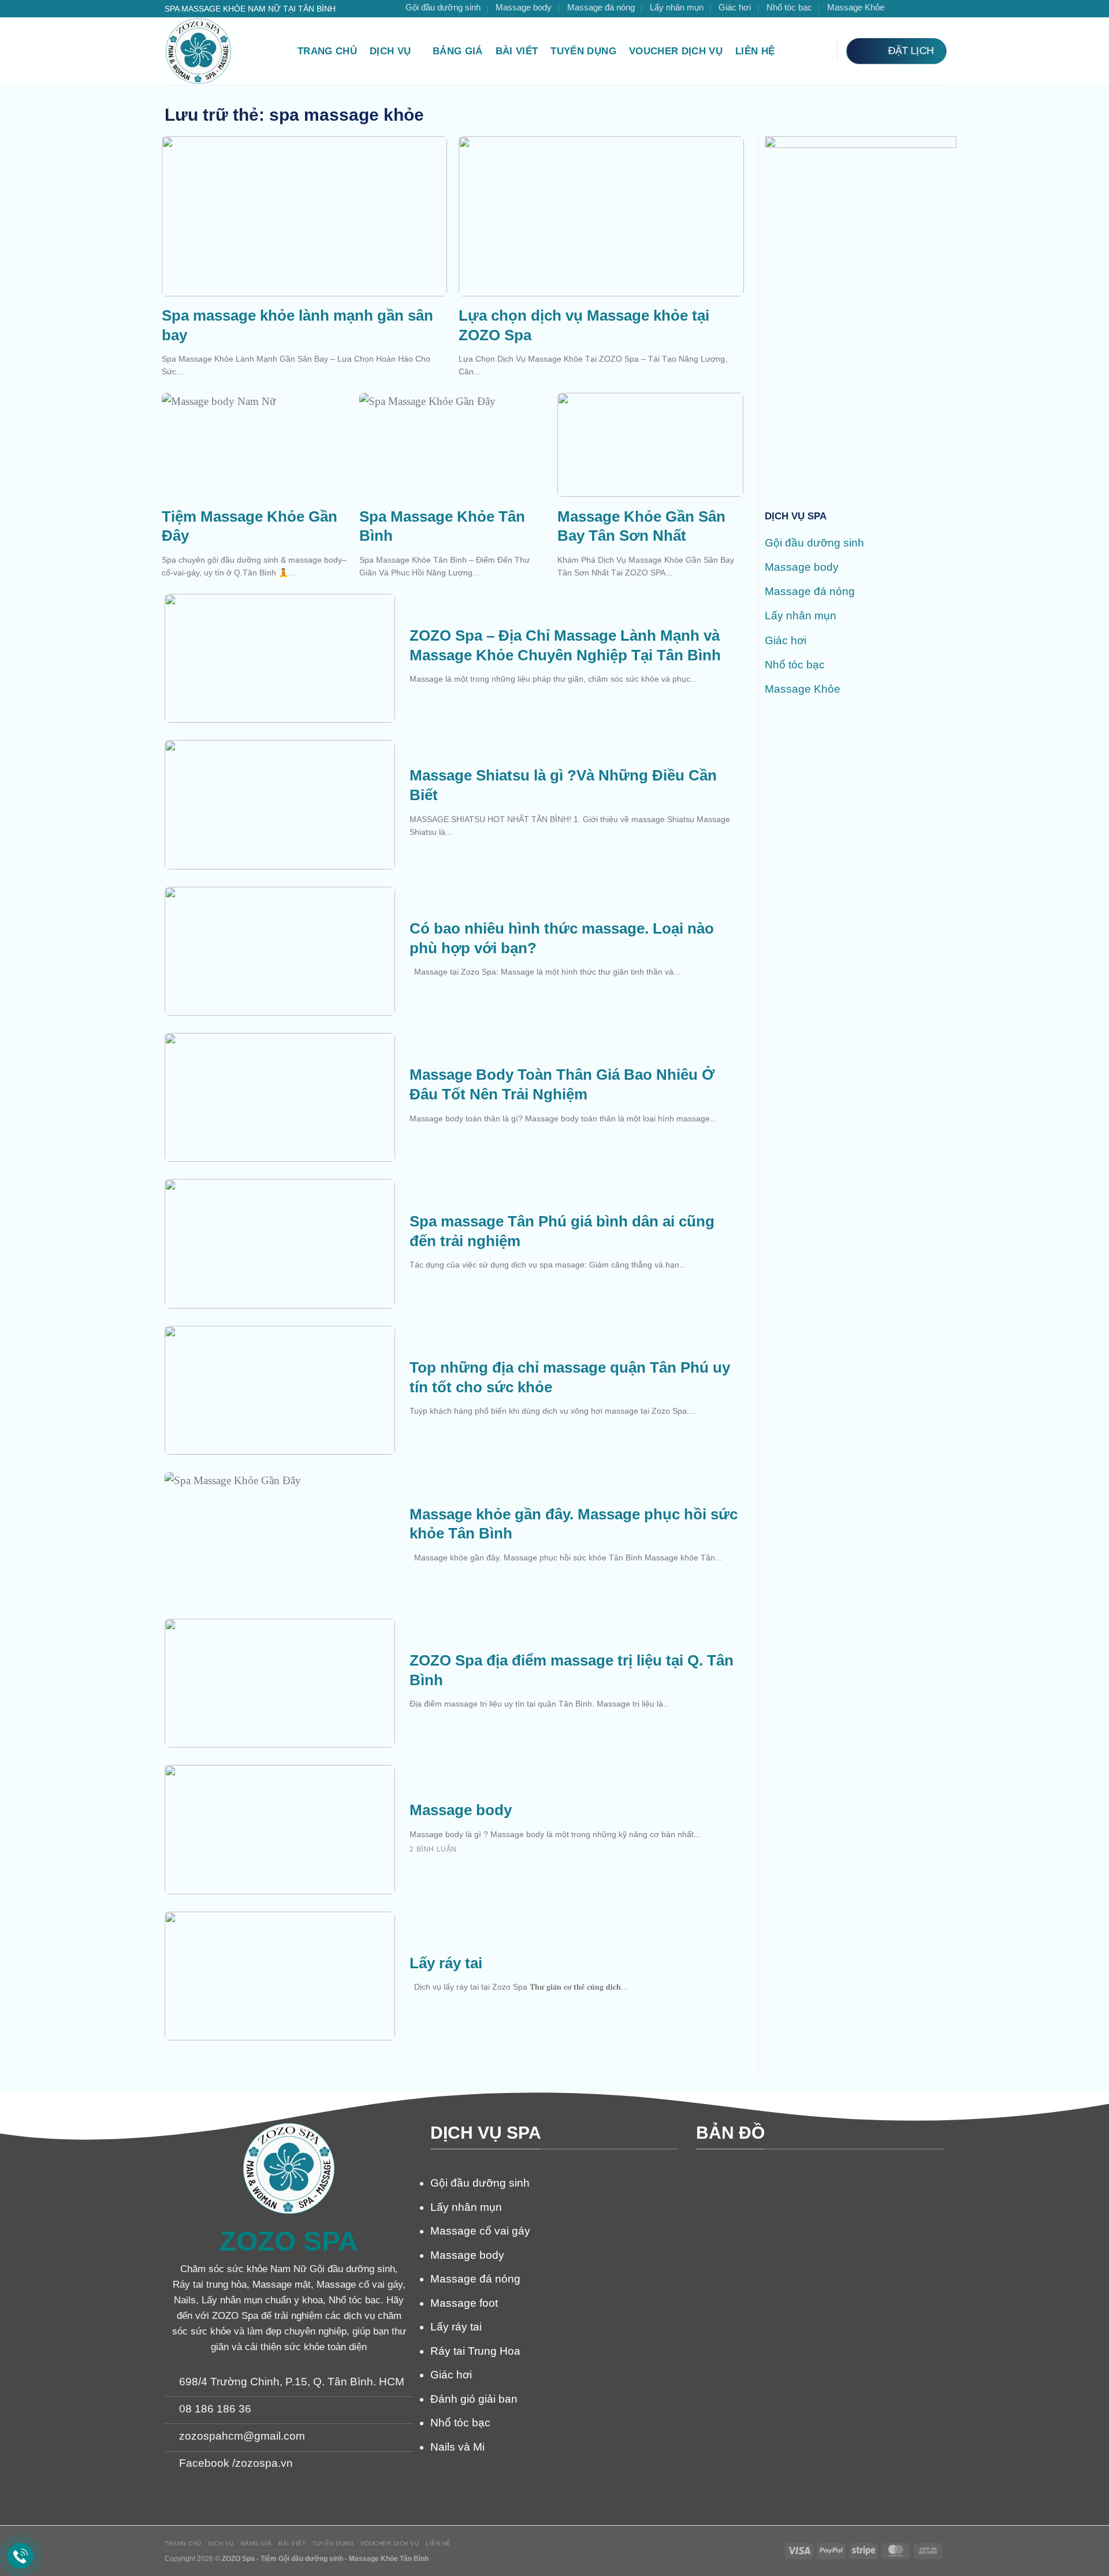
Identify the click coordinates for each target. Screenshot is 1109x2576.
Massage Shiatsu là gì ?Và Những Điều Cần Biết (563, 785)
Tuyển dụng (583, 51)
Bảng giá (458, 51)
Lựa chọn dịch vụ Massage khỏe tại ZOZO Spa (584, 325)
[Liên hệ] (21, 2556)
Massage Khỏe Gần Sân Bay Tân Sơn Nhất (641, 526)
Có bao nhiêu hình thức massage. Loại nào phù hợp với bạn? (562, 938)
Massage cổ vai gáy (480, 2231)
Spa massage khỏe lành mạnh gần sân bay (297, 325)
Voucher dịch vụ (676, 51)
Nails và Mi (457, 2447)
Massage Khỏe (856, 7)
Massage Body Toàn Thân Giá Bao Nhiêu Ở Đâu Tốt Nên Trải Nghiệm (562, 1084)
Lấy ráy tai (446, 1963)
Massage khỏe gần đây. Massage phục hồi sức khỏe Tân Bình (574, 1524)
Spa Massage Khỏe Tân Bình (442, 526)
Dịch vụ (390, 51)
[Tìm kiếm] (821, 51)
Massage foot (464, 2303)
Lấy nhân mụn (677, 7)
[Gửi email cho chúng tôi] (938, 9)
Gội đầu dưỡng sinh (443, 7)
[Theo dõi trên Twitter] (925, 9)
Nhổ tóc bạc (789, 7)
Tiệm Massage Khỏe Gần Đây (250, 526)
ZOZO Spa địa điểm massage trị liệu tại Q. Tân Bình (572, 1670)
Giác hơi (735, 7)
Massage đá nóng (601, 7)
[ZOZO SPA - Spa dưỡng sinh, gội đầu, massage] (222, 51)
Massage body (524, 7)
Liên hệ (755, 51)
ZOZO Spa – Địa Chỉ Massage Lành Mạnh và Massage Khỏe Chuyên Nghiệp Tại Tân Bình (565, 645)
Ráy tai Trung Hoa (475, 2351)
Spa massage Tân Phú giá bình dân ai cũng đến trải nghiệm (562, 1231)
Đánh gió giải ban (474, 2399)
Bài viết (517, 51)
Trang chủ (327, 51)
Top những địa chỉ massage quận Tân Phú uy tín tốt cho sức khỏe (570, 1377)
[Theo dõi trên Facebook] (899, 9)
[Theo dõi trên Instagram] (911, 9)
